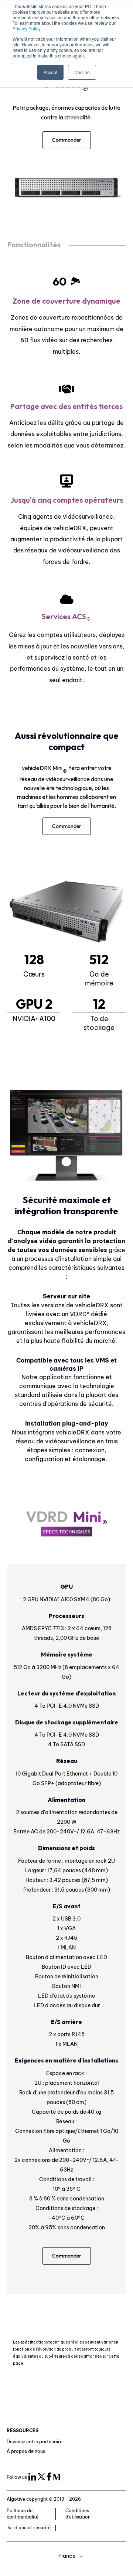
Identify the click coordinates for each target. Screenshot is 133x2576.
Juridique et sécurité (29, 2528)
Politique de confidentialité (23, 2514)
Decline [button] (82, 72)
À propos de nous (26, 2451)
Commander (67, 140)
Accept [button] (50, 72)
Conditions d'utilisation (78, 2514)
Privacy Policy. (27, 28)
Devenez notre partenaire (35, 2442)
